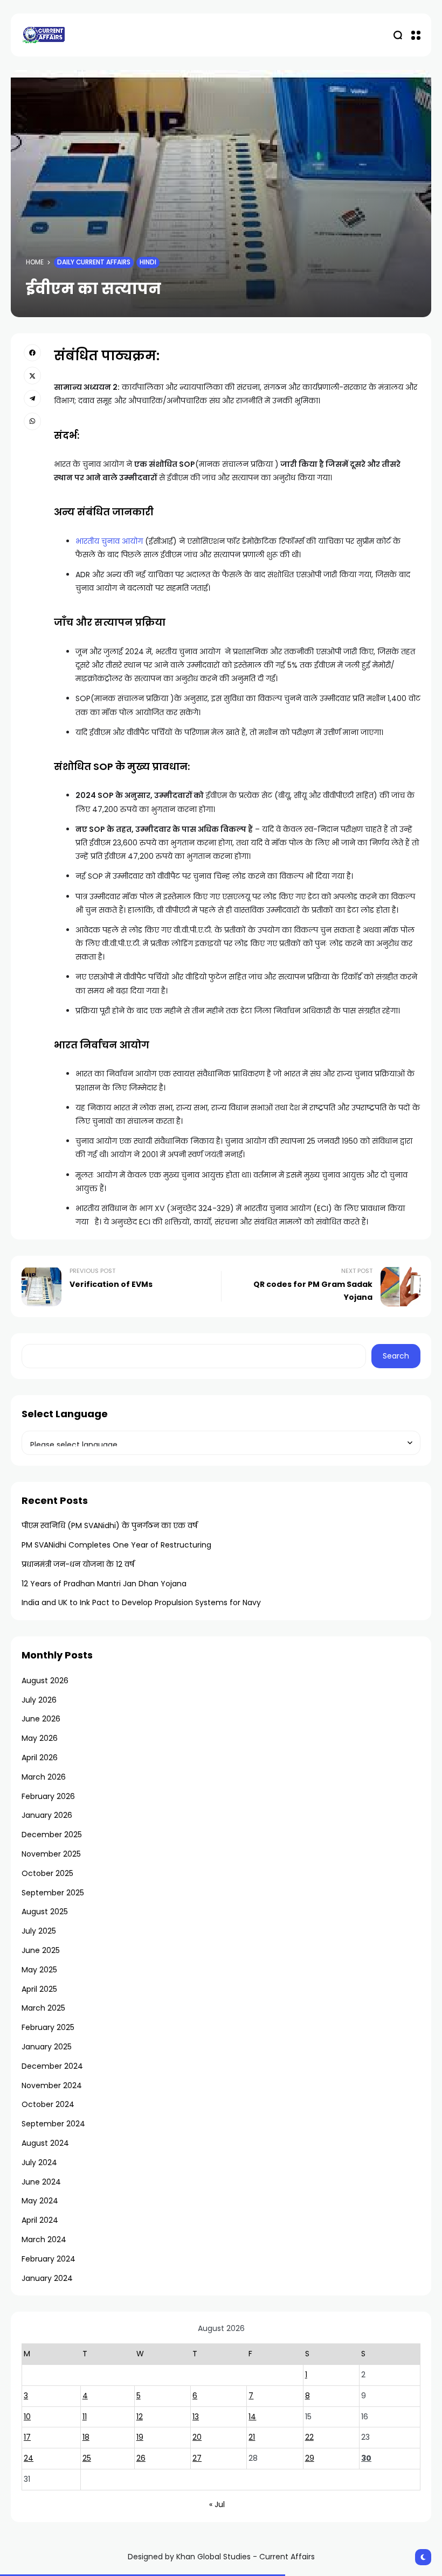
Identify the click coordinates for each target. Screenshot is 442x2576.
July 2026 (39, 1700)
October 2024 (48, 2104)
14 (252, 2417)
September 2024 (53, 2124)
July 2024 (39, 2162)
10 (27, 2417)
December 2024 (52, 2066)
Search (396, 1356)
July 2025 (39, 1931)
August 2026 (45, 1681)
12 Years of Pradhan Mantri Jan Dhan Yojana (104, 1584)
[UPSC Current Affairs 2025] (43, 35)
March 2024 (44, 2239)
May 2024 (40, 2201)
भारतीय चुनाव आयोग (109, 541)
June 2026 (41, 1719)
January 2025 (47, 2047)
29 (310, 2458)
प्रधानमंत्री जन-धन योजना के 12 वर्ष (78, 1564)
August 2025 (45, 1912)
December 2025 (52, 1835)
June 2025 (41, 1950)
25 (87, 2458)
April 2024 (40, 2220)
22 (309, 2437)
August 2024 (45, 2143)
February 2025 (48, 2027)
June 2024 (41, 2182)
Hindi (148, 262)
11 (85, 2417)
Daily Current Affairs (94, 262)
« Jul (217, 2504)
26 (141, 2458)
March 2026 (44, 1777)
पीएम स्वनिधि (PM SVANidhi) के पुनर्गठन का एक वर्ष (109, 1525)
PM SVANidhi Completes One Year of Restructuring (116, 1545)
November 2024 (52, 2085)
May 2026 (40, 1738)
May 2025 (39, 1970)
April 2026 (40, 1758)
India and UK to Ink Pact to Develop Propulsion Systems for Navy (141, 1602)
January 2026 (47, 1815)
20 (197, 2437)
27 (197, 2458)
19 (140, 2437)
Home (35, 262)
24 (29, 2458)
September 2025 (53, 1893)
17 (27, 2437)
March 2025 (43, 2008)
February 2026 (48, 1796)
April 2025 (39, 1989)
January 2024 (47, 2278)
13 (196, 2417)
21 (252, 2437)
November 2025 (51, 1854)
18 (86, 2437)
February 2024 (49, 2259)
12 (140, 2417)
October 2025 (47, 1873)
